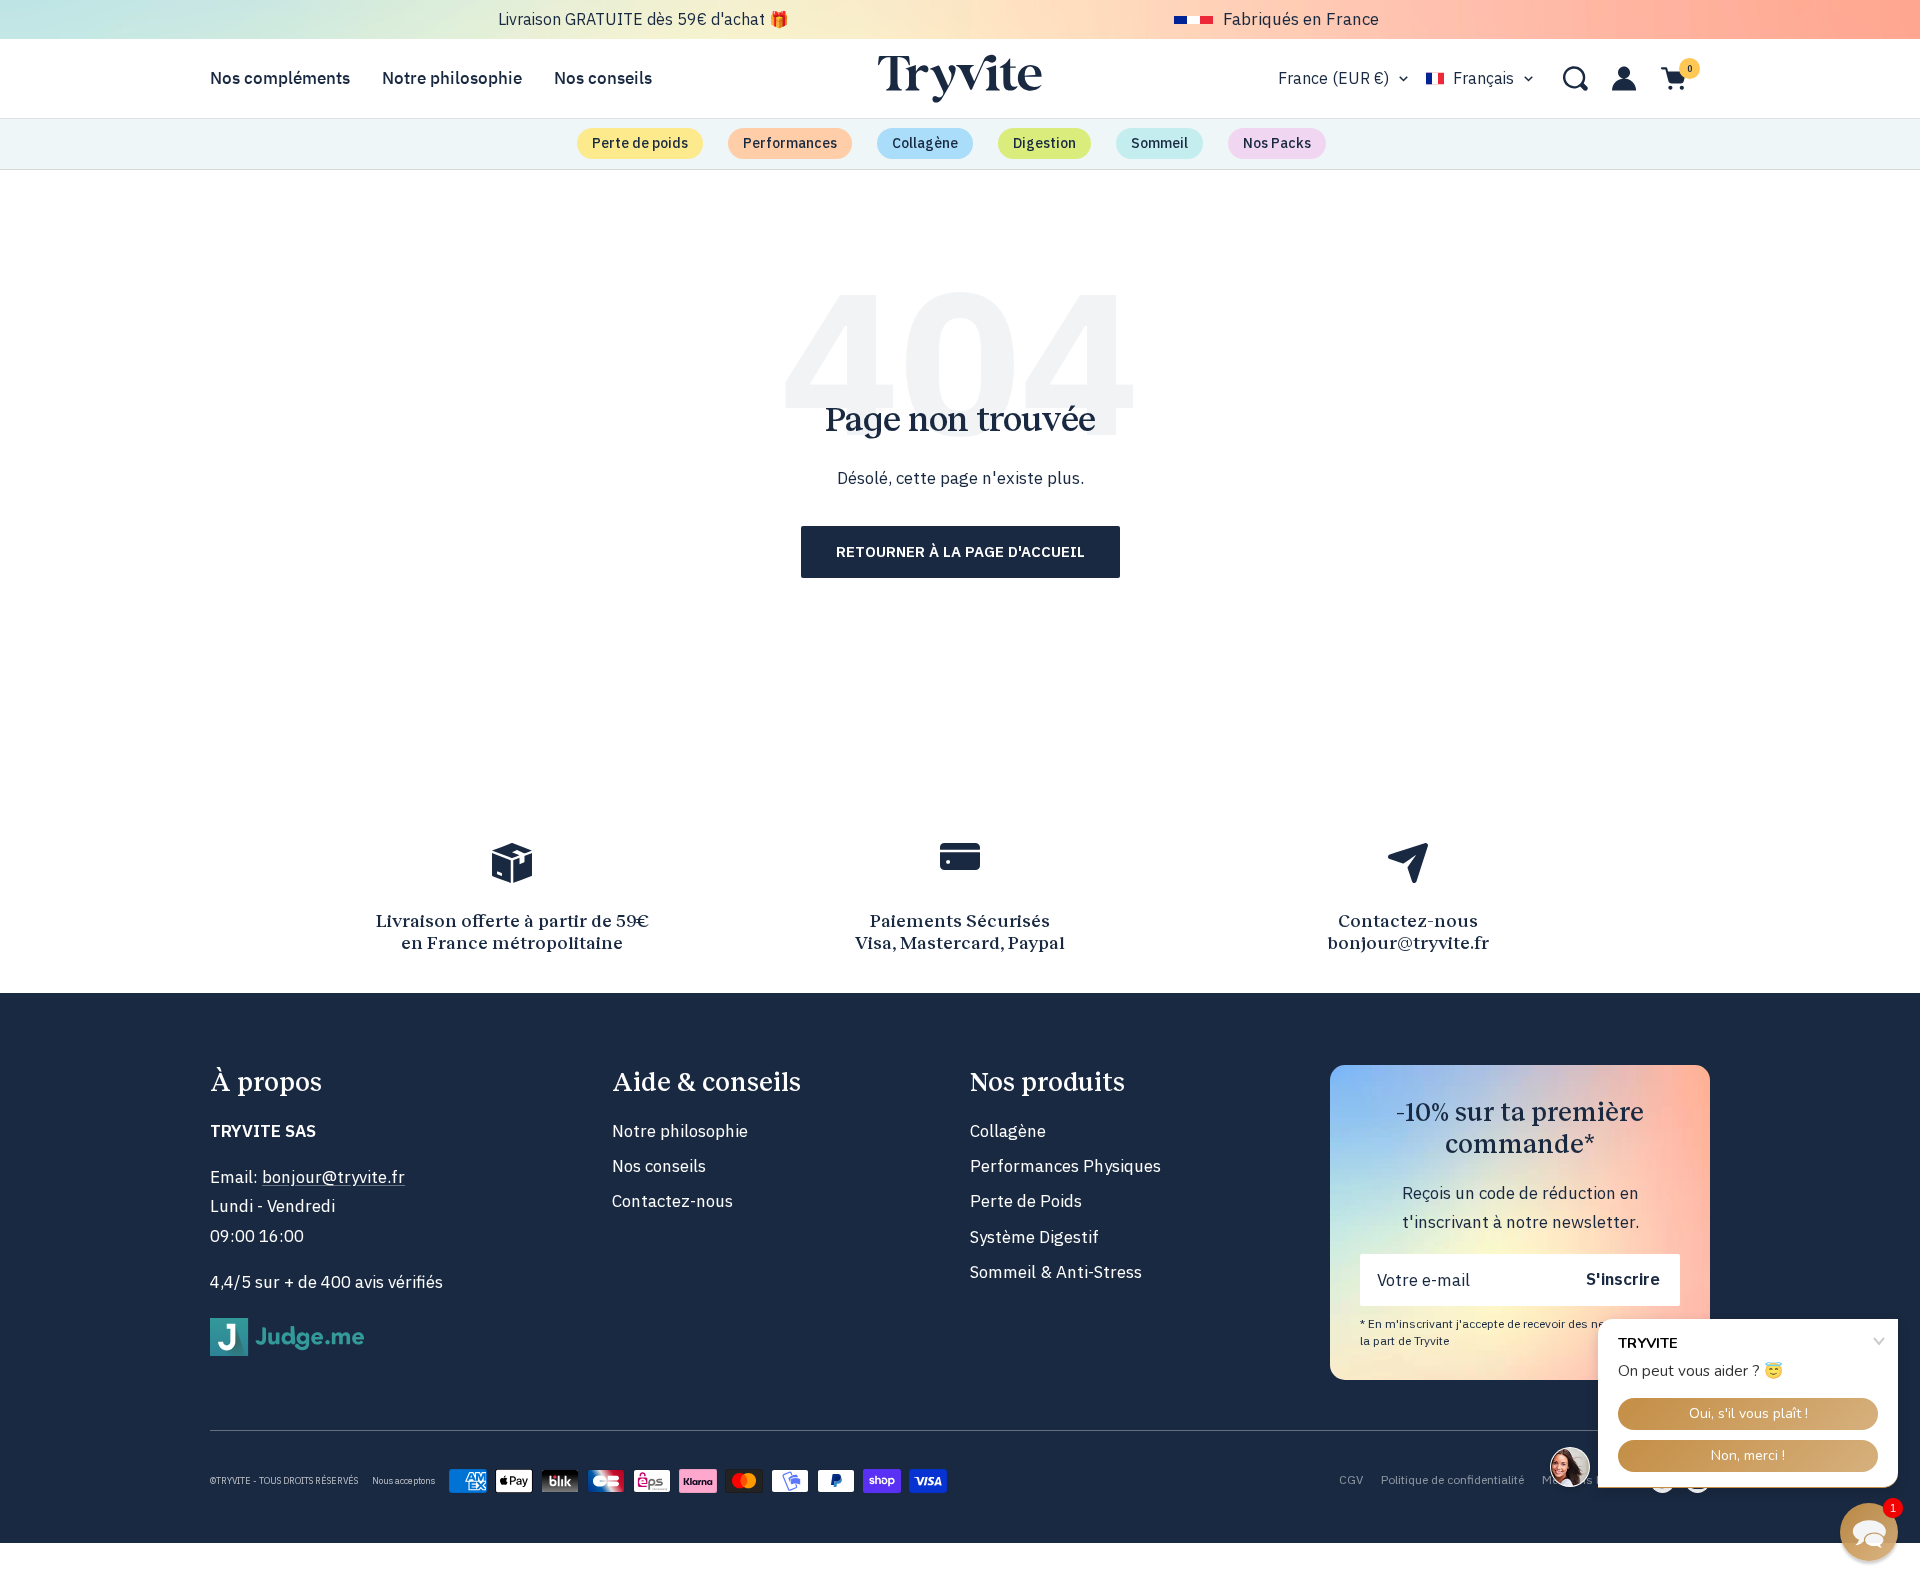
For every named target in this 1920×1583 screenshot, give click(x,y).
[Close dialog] (1159, 593)
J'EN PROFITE (960, 913)
